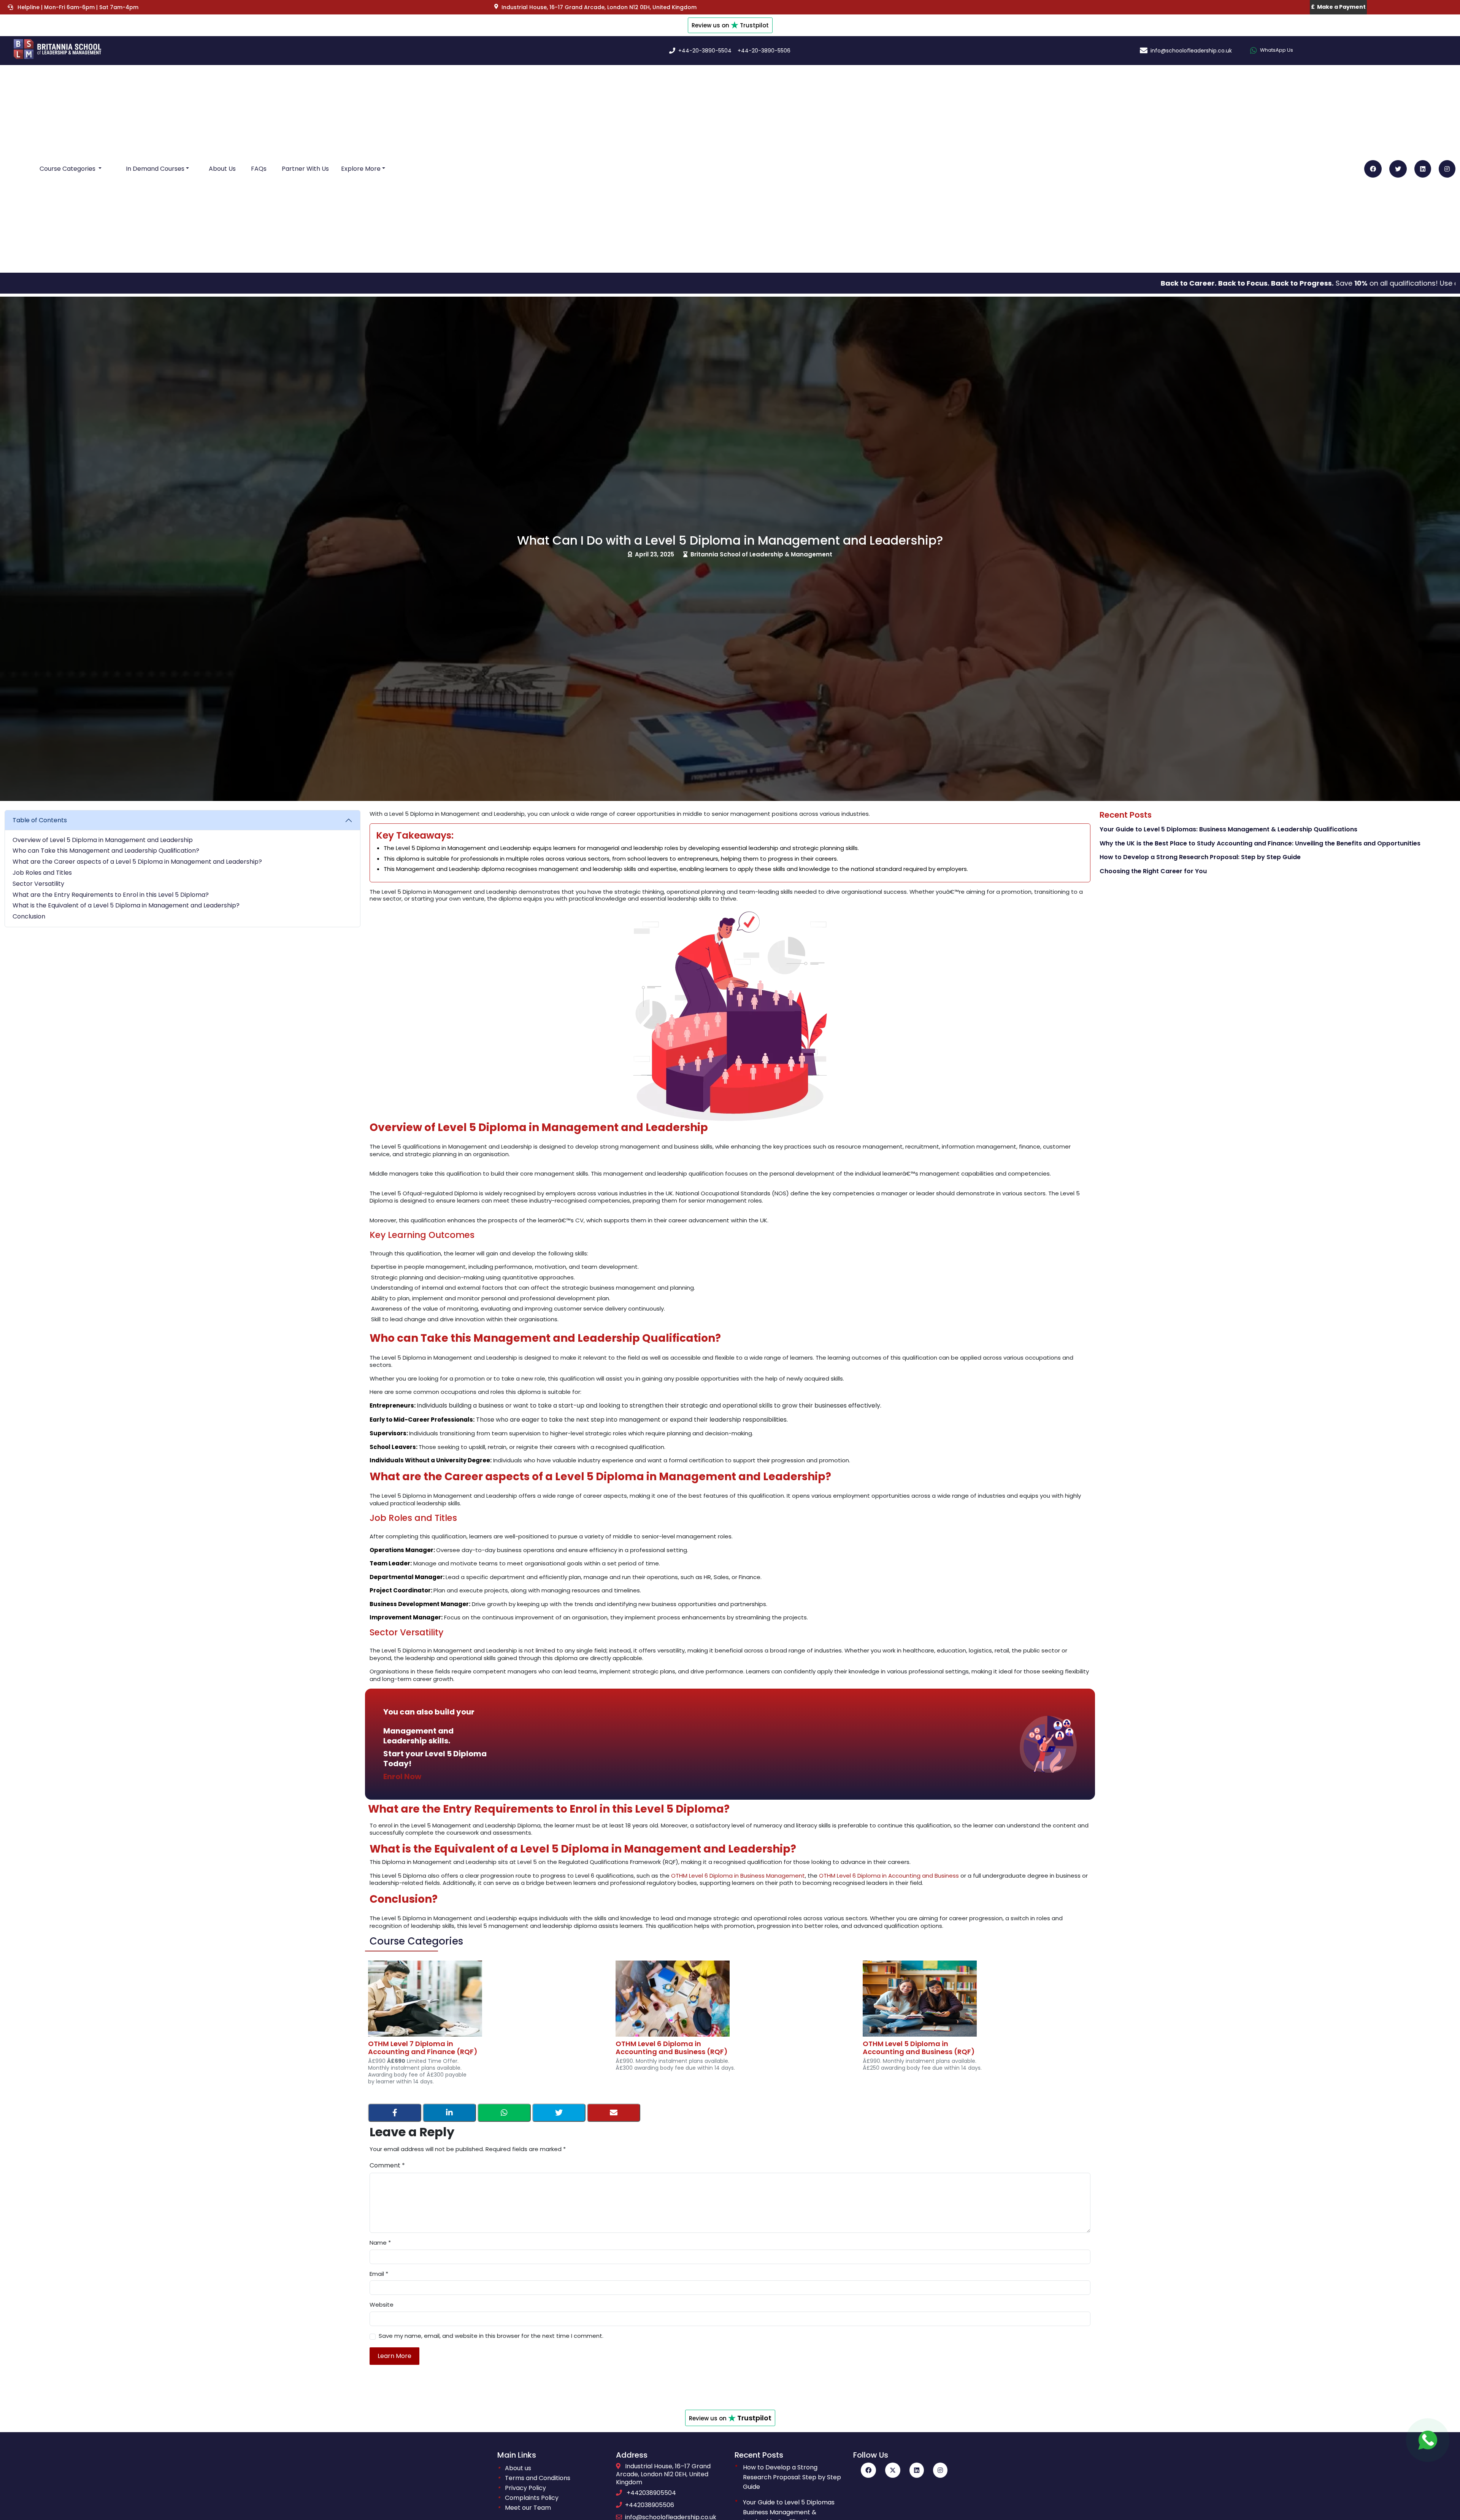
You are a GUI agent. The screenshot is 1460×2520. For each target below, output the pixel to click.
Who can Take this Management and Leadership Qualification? (106, 851)
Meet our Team (528, 2508)
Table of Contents (40, 820)
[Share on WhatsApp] (504, 2113)
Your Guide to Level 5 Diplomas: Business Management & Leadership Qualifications (1228, 830)
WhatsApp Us (1277, 50)
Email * (379, 2274)
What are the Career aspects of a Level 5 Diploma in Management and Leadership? (137, 862)
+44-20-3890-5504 (705, 51)
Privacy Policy (525, 2488)
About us (518, 2468)
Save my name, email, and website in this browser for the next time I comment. (491, 2336)
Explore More (361, 169)
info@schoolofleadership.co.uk (1191, 51)
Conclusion (29, 917)
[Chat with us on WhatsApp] (1428, 2440)
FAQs (259, 169)
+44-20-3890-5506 (764, 51)
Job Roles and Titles (42, 873)
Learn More (394, 2356)
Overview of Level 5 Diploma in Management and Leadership (103, 840)
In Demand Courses (155, 169)
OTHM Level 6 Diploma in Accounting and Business (889, 1876)
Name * (380, 2243)
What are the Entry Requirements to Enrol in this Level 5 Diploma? (111, 895)
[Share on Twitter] (559, 2113)
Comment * (387, 2166)
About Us (222, 169)
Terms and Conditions (538, 2478)
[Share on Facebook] (395, 2113)
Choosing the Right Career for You (1153, 872)
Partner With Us (305, 169)
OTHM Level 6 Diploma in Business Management (738, 1876)
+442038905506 (650, 2505)
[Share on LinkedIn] (449, 2113)
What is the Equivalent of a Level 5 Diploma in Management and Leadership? (126, 906)
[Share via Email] (614, 2113)
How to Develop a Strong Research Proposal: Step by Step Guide (1200, 857)
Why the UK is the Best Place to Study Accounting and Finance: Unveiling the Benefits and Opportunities (1260, 844)
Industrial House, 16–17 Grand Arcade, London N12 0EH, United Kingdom (663, 2474)
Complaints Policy (532, 2498)
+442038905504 (651, 2493)
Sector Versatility (38, 884)
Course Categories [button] (68, 169)
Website (382, 2305)
